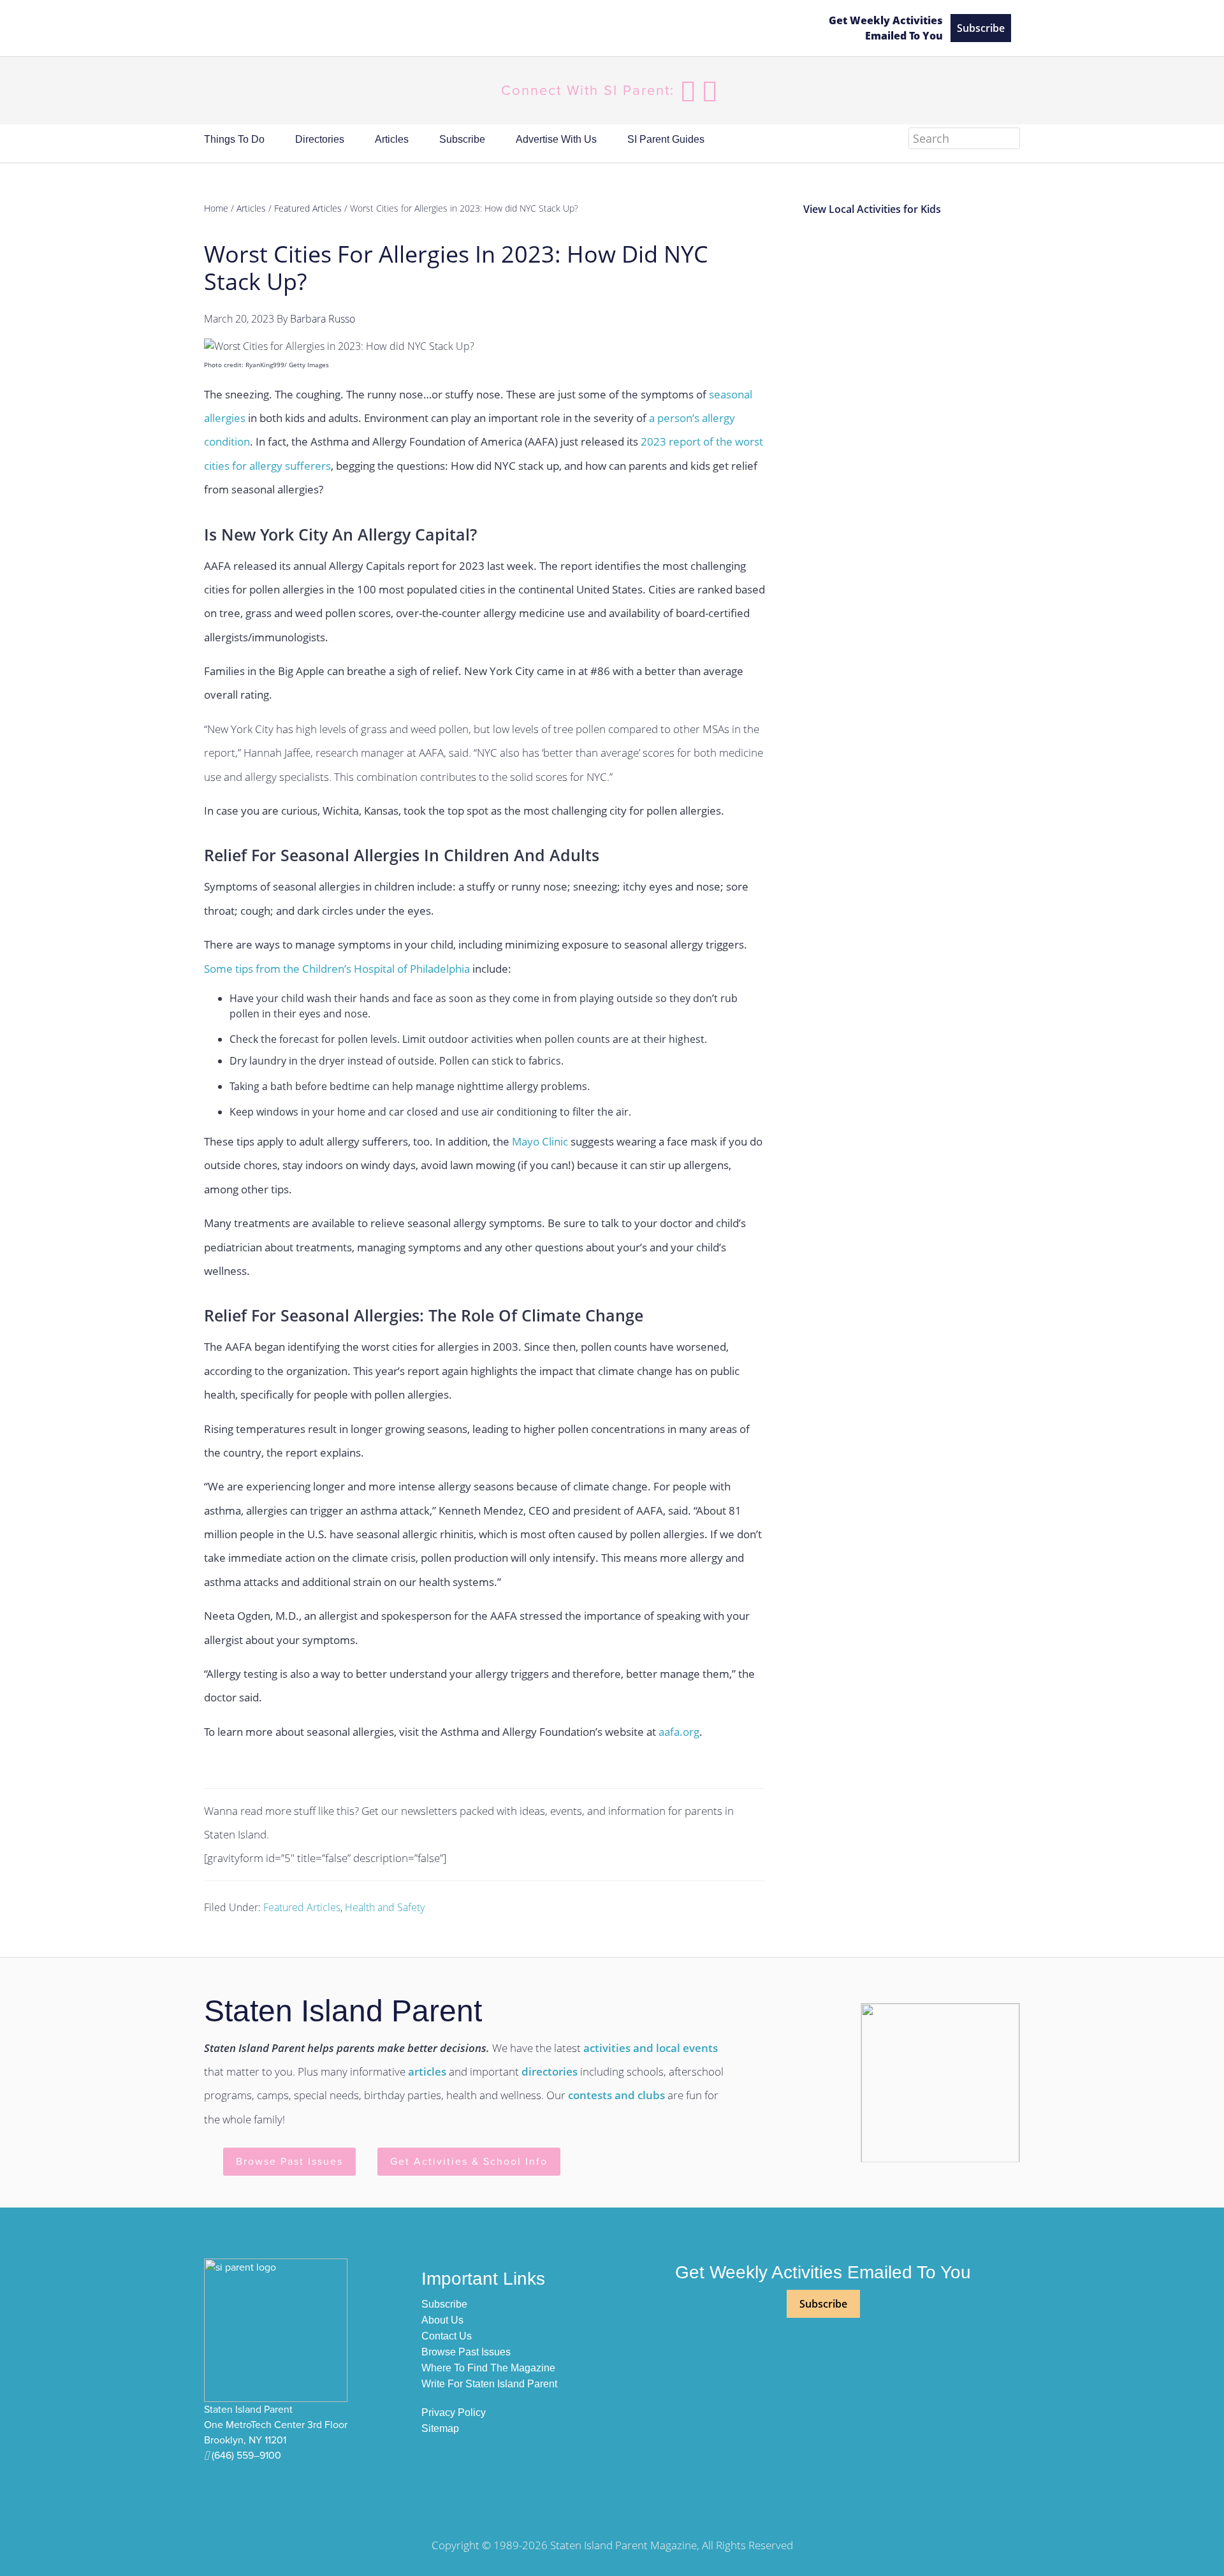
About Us (442, 2320)
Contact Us (447, 2336)
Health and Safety (385, 1907)
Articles (251, 208)
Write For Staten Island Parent (489, 2384)
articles (427, 2071)
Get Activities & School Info (469, 2162)
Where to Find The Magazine (488, 2368)
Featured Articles (302, 1907)
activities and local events (651, 2048)
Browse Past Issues (289, 2162)
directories (550, 2071)
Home (216, 208)
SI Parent (505, 28)
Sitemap (440, 2428)
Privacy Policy (454, 2412)
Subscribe (981, 28)
